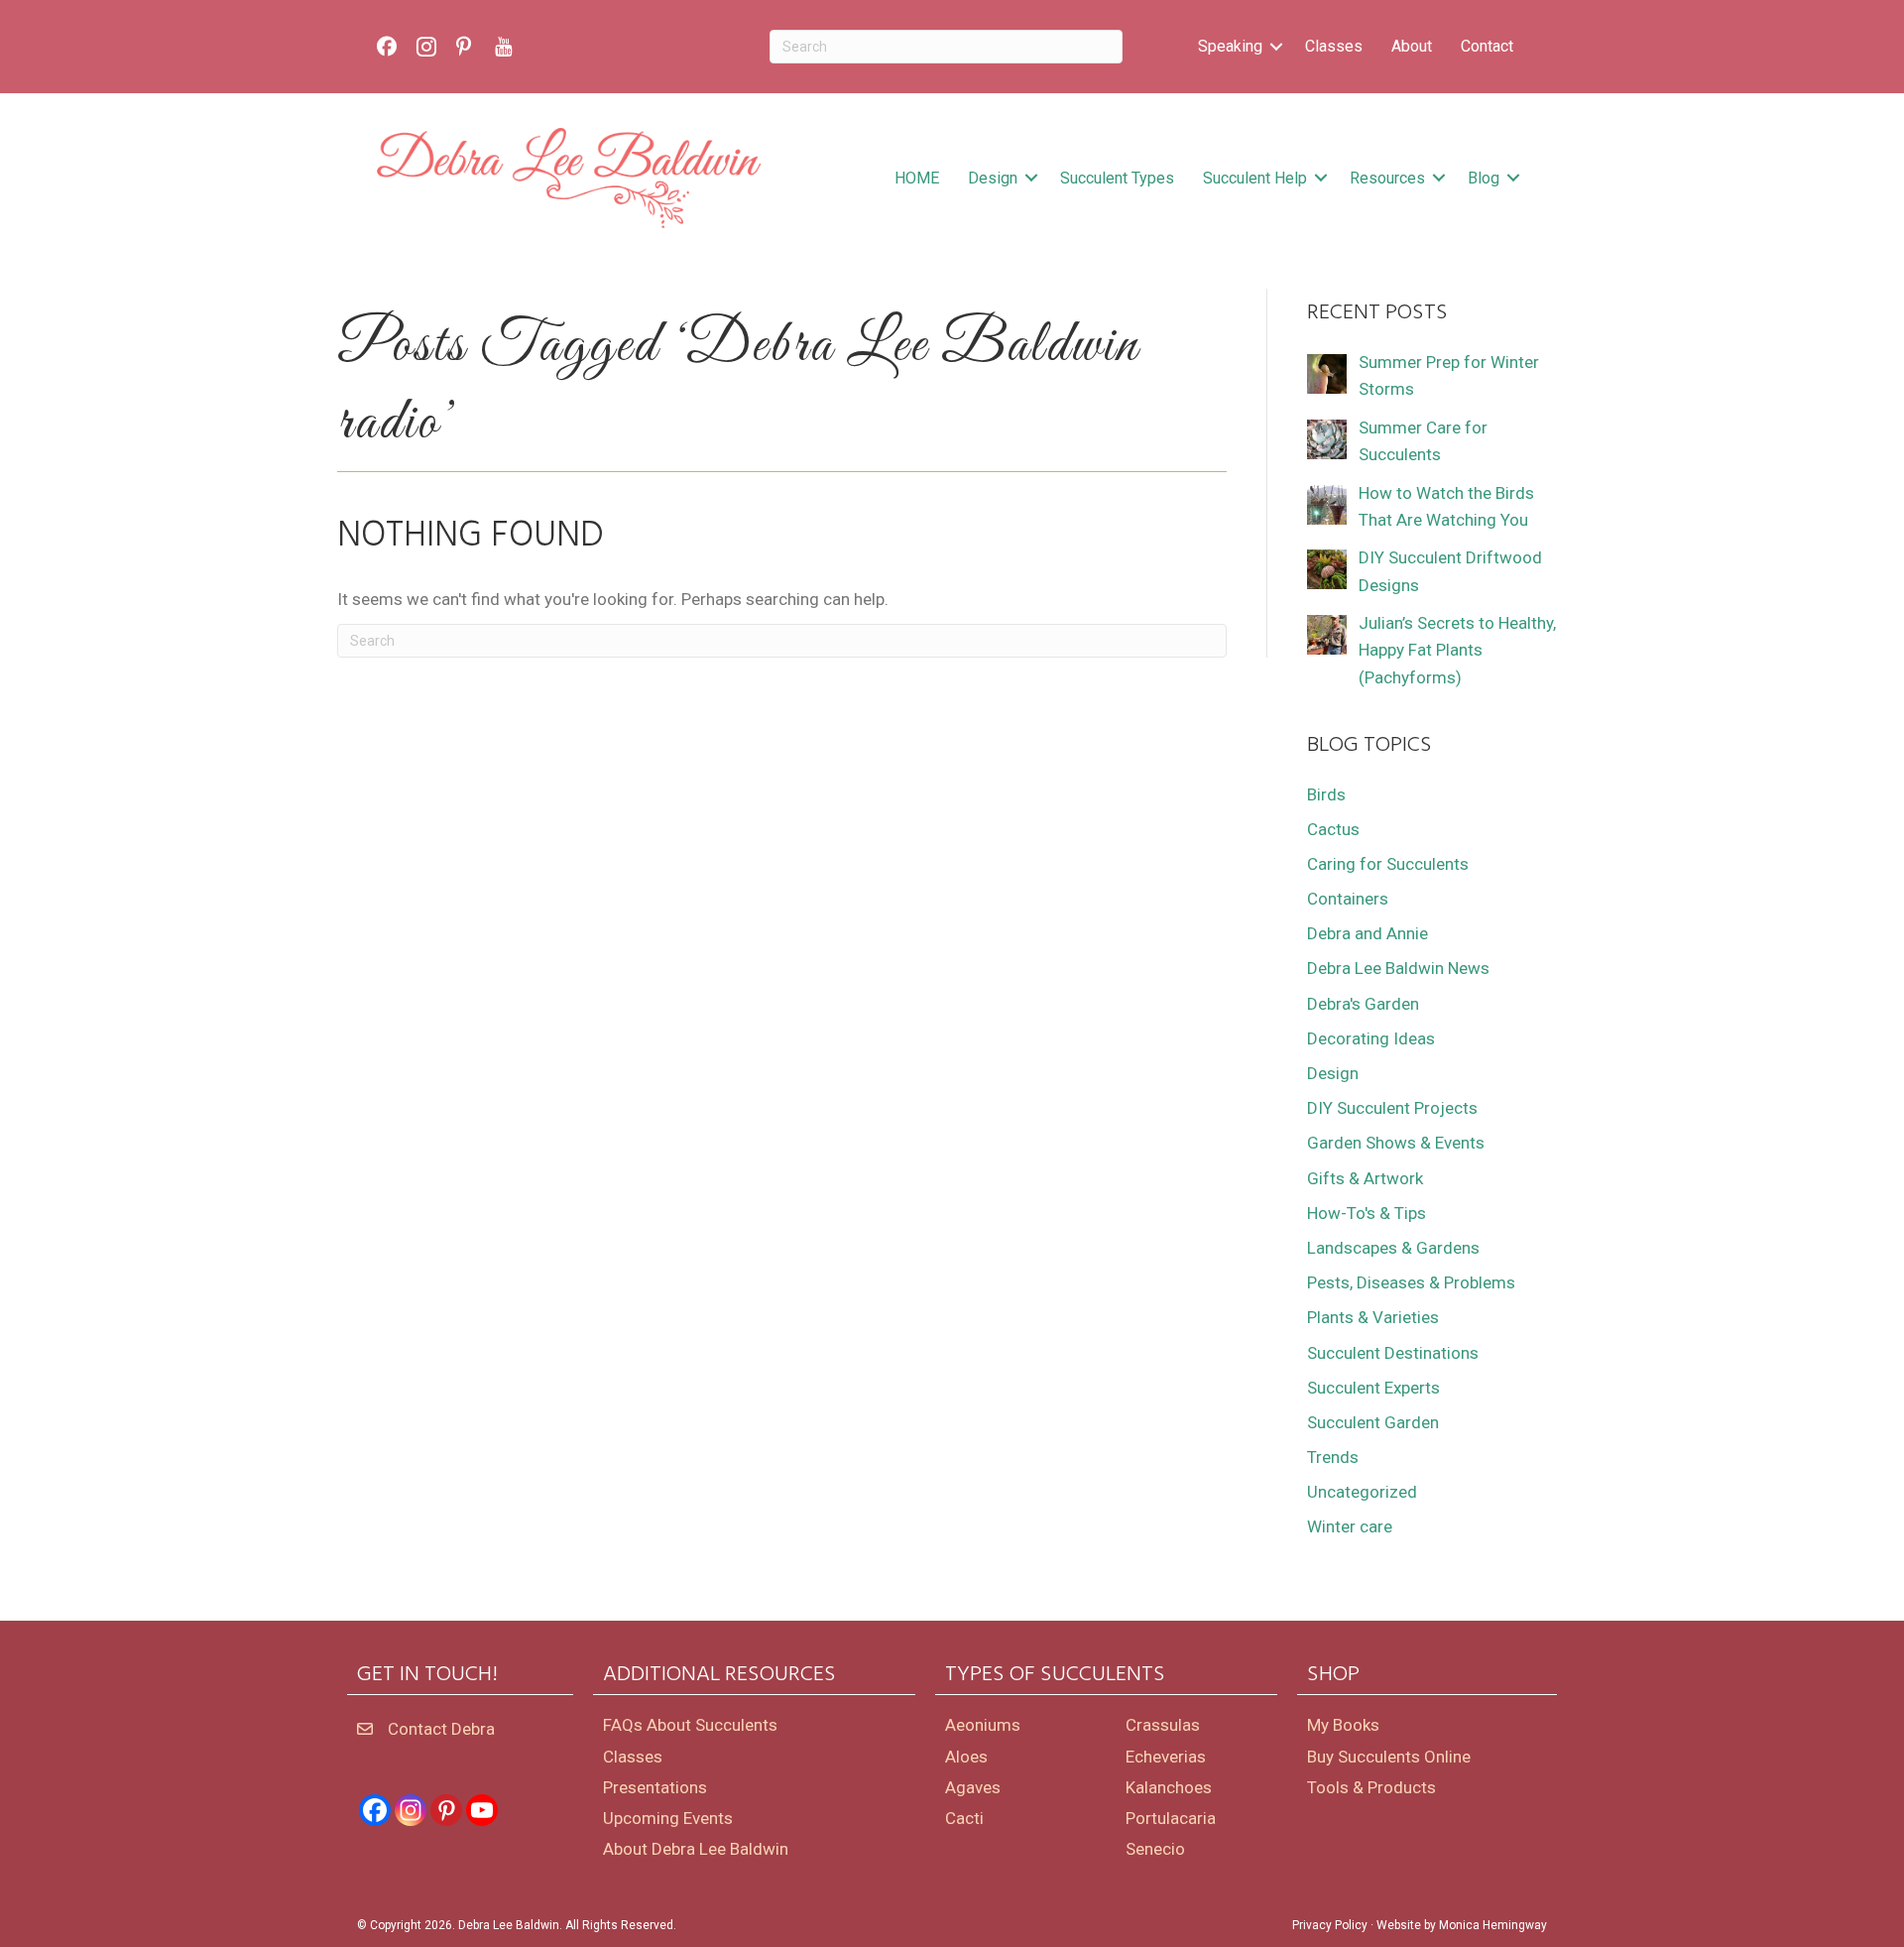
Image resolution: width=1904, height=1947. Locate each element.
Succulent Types (1117, 178)
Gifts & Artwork (1365, 1178)
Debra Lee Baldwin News (1398, 968)
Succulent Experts (1373, 1388)
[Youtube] (482, 1810)
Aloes (966, 1757)
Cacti (964, 1818)
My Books (1343, 1725)
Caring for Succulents (1388, 864)
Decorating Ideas (1371, 1038)
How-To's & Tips (1367, 1213)
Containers (1348, 899)
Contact (1487, 46)
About (1412, 46)
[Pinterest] (446, 1810)
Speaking (1230, 46)
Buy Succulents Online (1389, 1757)
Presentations (655, 1787)
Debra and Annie (1368, 933)
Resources (1387, 178)
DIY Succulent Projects (1392, 1108)
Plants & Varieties (1373, 1317)
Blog (1484, 178)
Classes (1334, 46)
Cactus (1333, 829)
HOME (917, 178)
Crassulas (1163, 1725)
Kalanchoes (1169, 1787)
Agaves (973, 1787)
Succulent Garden (1373, 1422)
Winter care (1350, 1526)
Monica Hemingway (1493, 1925)
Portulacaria (1171, 1818)
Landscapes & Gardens (1393, 1248)
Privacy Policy (1330, 1925)
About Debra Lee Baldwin (696, 1849)
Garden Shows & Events (1396, 1143)
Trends (1333, 1457)
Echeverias (1166, 1757)
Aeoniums (983, 1725)
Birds (1326, 794)
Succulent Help (1255, 178)
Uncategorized (1362, 1492)
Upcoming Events (668, 1818)
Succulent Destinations (1393, 1353)
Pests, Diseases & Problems (1411, 1282)
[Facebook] (375, 1810)
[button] (1276, 47)
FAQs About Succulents (690, 1725)
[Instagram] (411, 1810)
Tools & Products (1371, 1787)
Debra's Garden (1363, 1004)
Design (993, 178)
